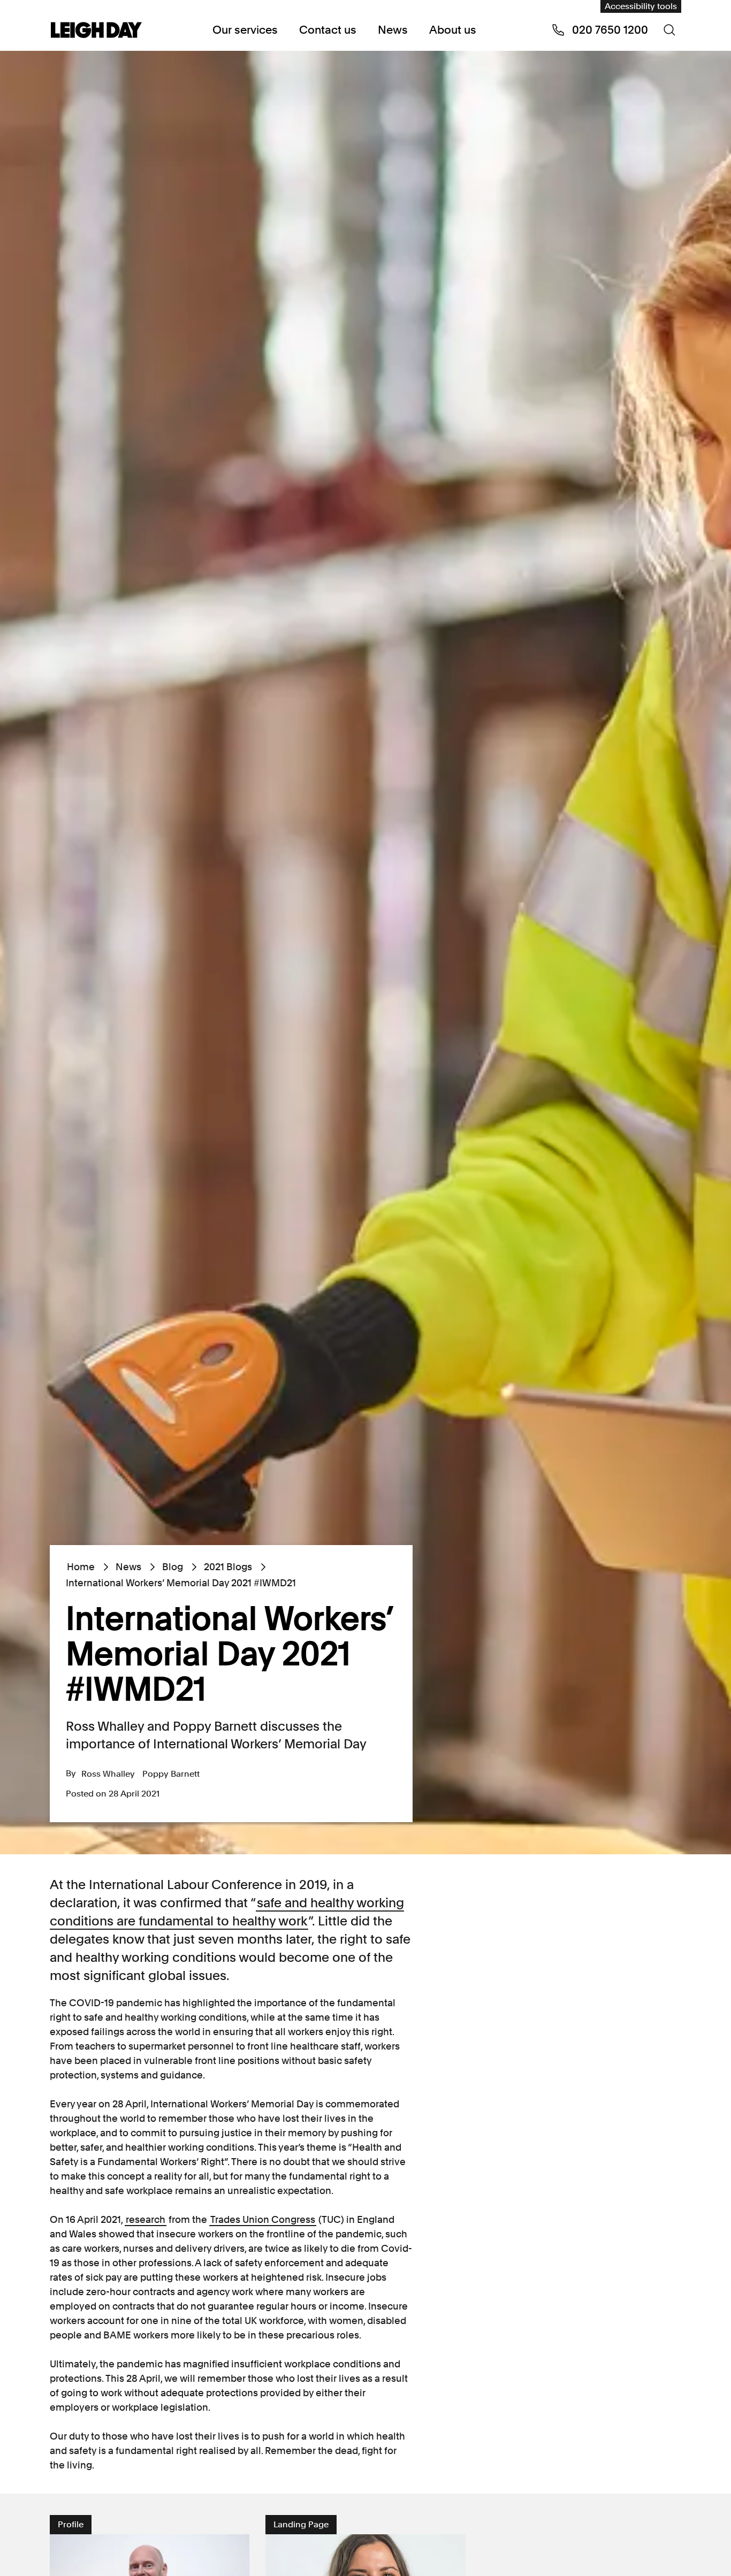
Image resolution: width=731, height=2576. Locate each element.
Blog (173, 1567)
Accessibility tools (641, 6)
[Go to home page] (96, 31)
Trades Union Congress (263, 2219)
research (146, 2219)
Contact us (328, 30)
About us (453, 30)
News (393, 30)
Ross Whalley (108, 1774)
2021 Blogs (228, 1567)
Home (81, 1567)
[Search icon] (669, 30)
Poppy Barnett (171, 1774)
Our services (245, 30)
